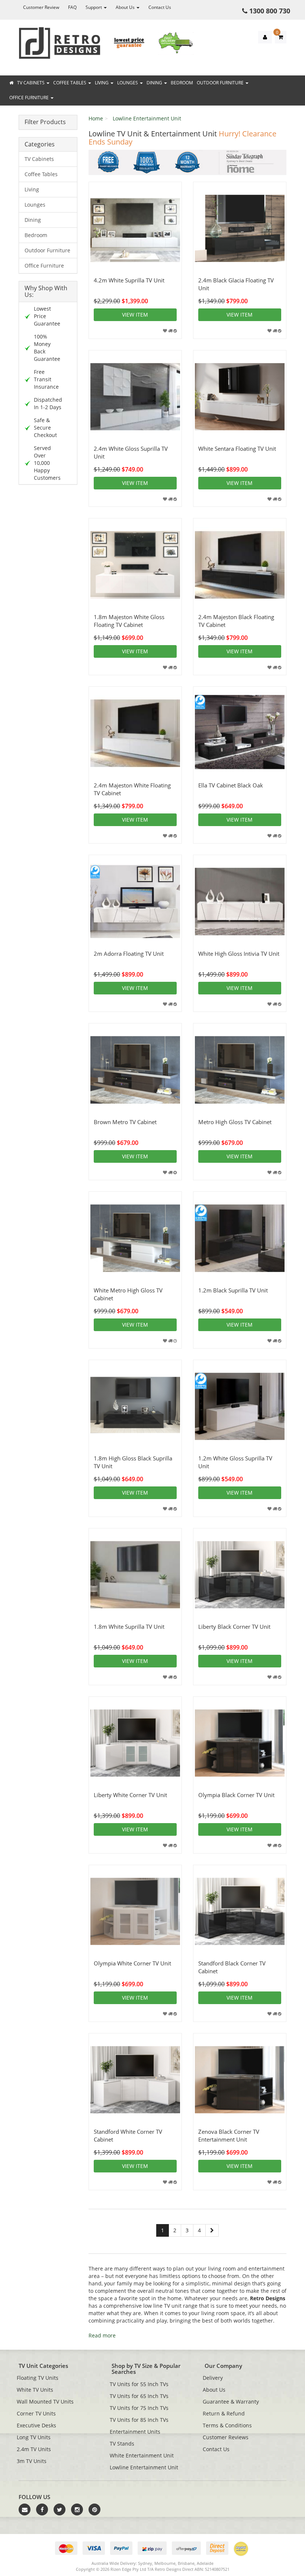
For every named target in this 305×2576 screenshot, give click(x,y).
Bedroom (182, 83)
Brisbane (186, 2563)
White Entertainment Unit (142, 2455)
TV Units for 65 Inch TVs (139, 2396)
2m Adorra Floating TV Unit (129, 954)
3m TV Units (32, 2461)
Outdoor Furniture (221, 83)
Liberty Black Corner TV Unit (234, 1627)
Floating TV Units (38, 2378)
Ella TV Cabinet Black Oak (231, 785)
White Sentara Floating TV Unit (237, 449)
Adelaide (205, 2563)
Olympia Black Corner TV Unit (236, 1795)
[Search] (298, 69)
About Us (126, 7)
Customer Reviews (226, 2437)
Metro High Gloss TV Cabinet (235, 1122)
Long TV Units (34, 2437)
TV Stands (122, 2444)
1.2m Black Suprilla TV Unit (233, 1290)
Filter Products (45, 122)
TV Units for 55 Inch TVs (139, 2384)
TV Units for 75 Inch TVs (139, 2408)
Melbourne (165, 2563)
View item (135, 315)
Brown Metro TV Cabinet (125, 1122)
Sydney (145, 2563)
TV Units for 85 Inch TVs (139, 2420)
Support (94, 7)
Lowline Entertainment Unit (147, 118)
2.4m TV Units (34, 2449)
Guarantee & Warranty (231, 2402)
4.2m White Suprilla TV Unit (129, 280)
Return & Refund (224, 2413)
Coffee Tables (70, 83)
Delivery (213, 2378)
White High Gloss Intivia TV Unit (239, 954)
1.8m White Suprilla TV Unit (129, 1627)
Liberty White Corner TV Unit (130, 1795)
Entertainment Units (135, 2432)
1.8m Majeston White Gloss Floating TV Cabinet (129, 621)
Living (102, 83)
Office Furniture (30, 98)
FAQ (72, 7)
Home (96, 118)
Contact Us (160, 7)
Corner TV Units (36, 2413)
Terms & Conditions (227, 2425)
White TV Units (35, 2390)
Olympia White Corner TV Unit (132, 1963)
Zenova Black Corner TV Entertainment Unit (229, 2135)
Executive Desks (36, 2425)
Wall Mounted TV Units (45, 2402)
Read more (102, 2335)
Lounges (128, 83)
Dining (155, 83)
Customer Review (41, 7)
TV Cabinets (31, 83)
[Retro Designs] (60, 43)
